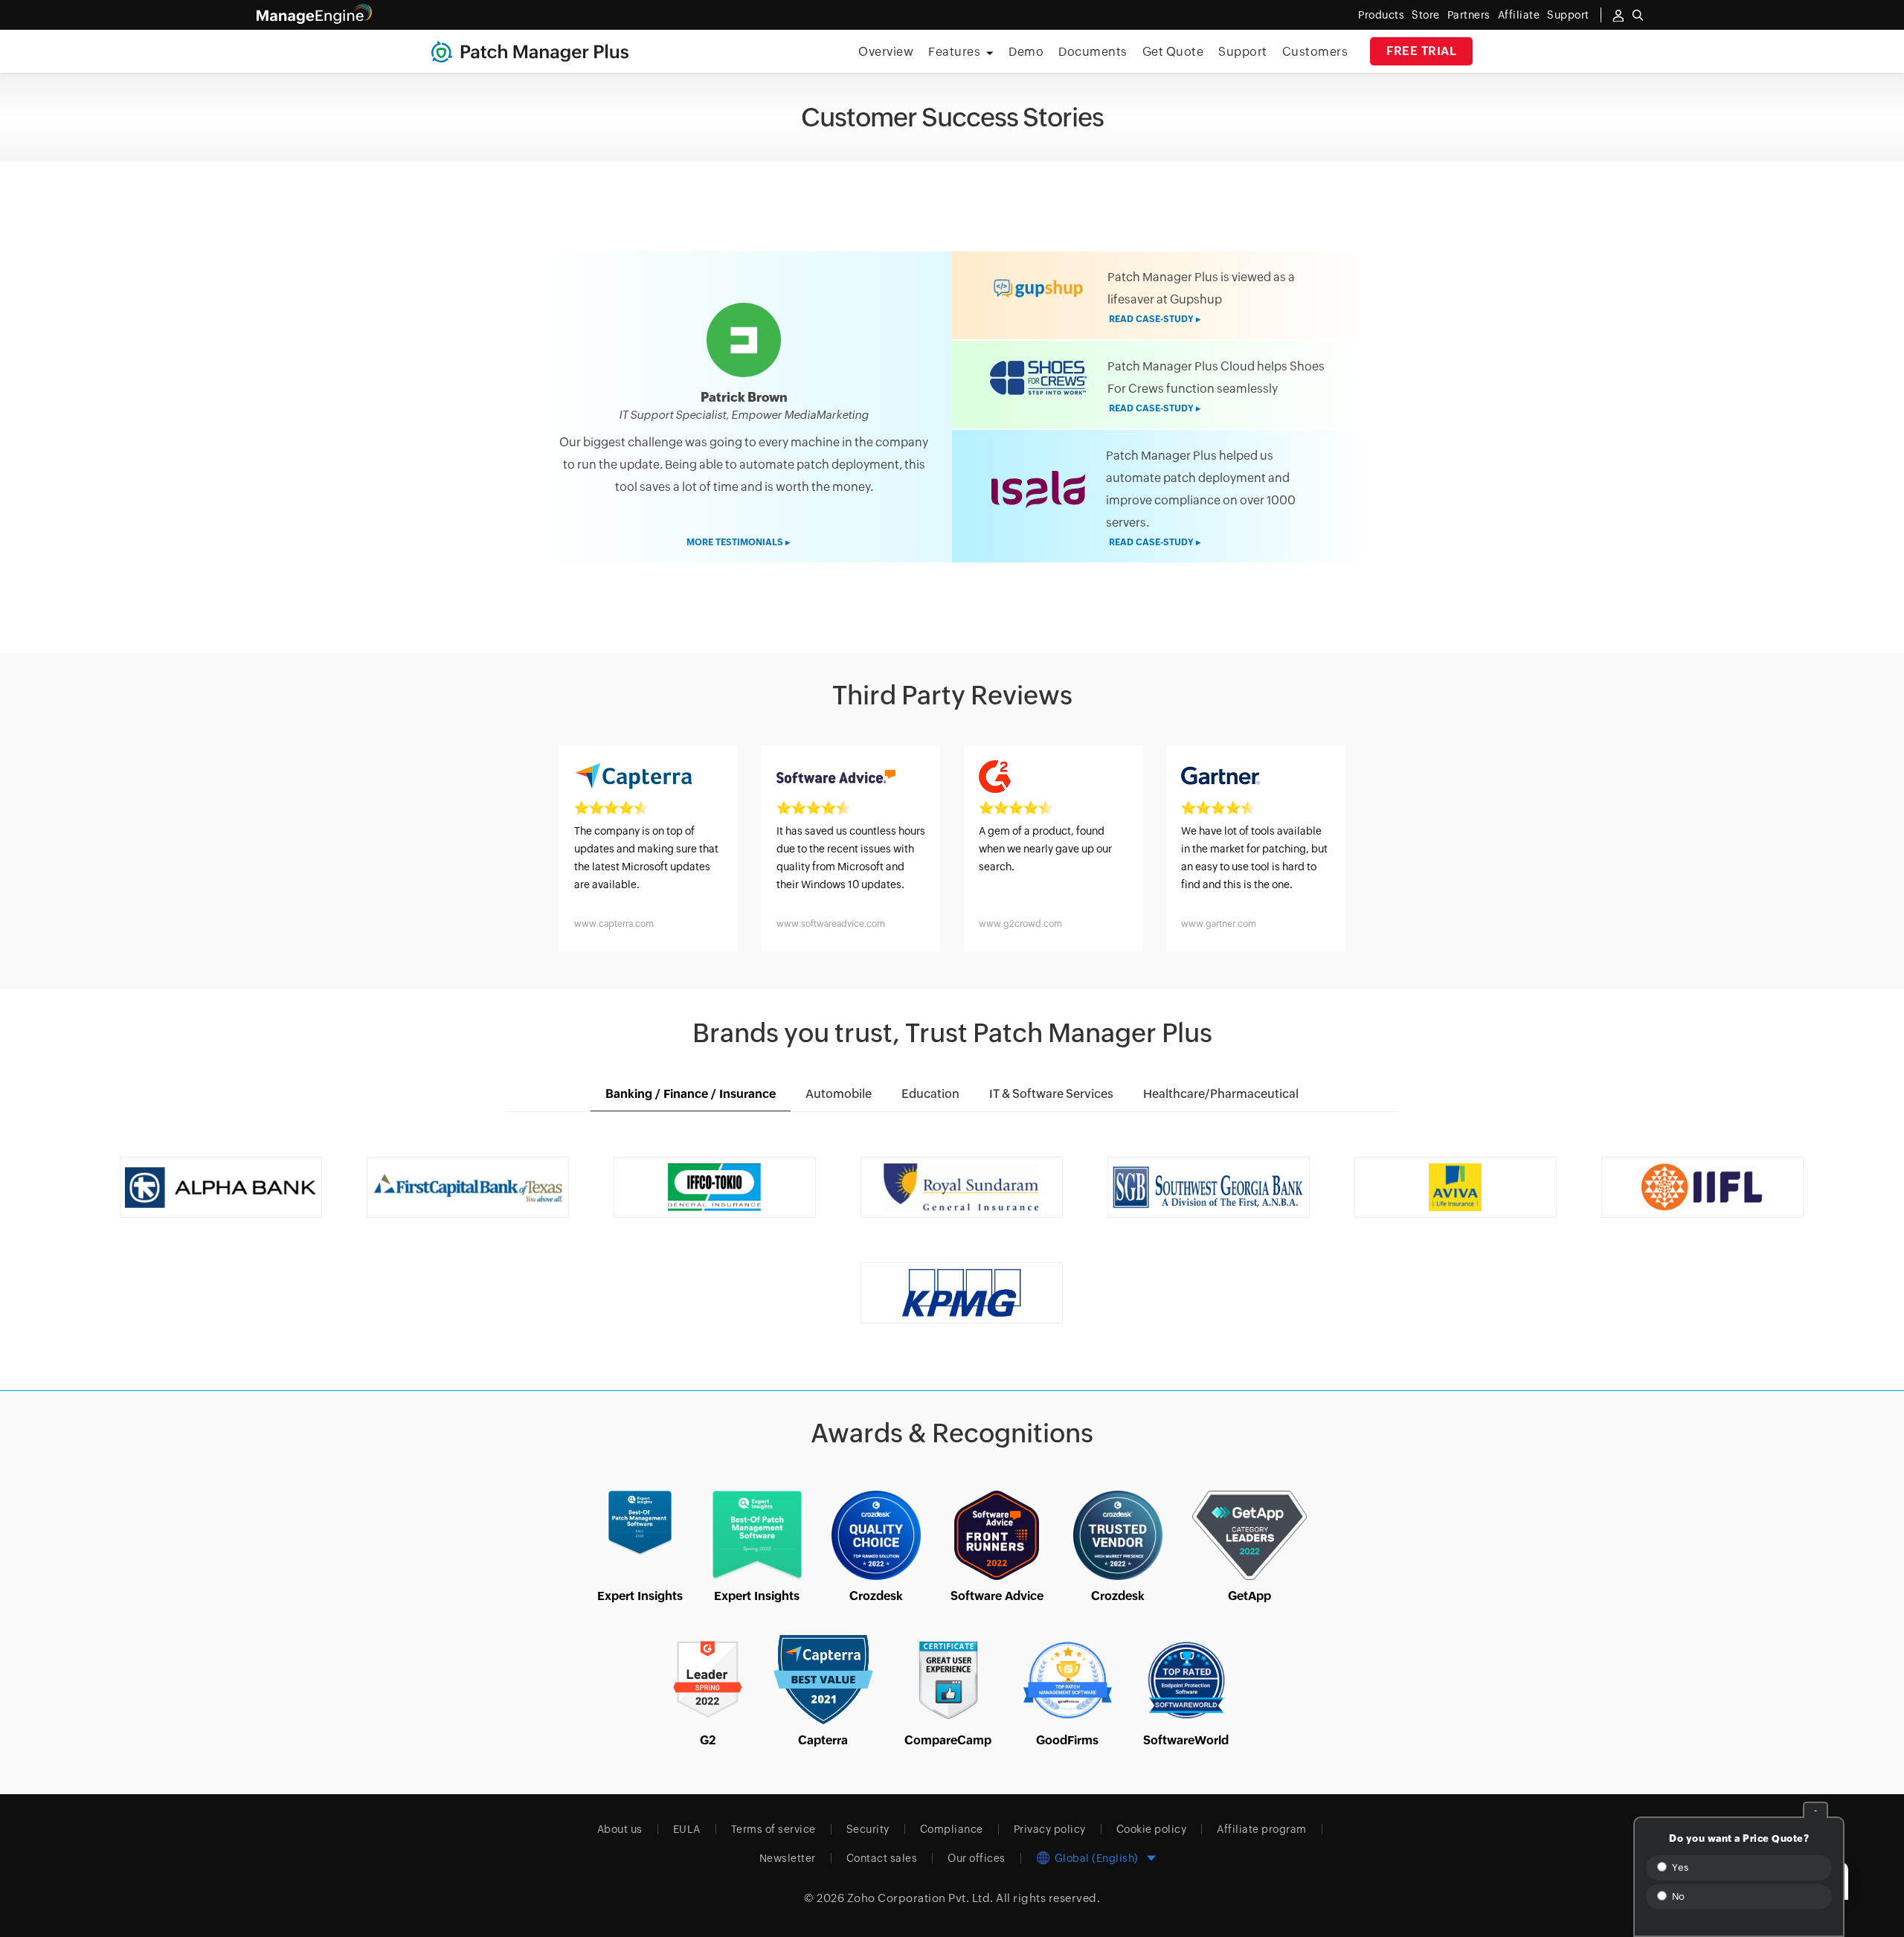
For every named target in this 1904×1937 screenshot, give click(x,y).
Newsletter (788, 1858)
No (1677, 1896)
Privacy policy (1050, 1829)
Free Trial (1421, 51)
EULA (687, 1829)
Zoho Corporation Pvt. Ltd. (920, 1898)
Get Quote (1173, 52)
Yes (1679, 1867)
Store (1426, 15)
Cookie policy (1152, 1829)
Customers (1315, 52)
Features (954, 52)
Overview (886, 52)
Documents (1093, 52)
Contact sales (882, 1858)
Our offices (977, 1858)
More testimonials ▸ (738, 542)
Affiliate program (1262, 1829)
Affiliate (1519, 15)
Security (868, 1829)
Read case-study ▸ (1155, 319)
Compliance (952, 1829)
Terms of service (773, 1829)
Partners (1469, 15)
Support (1243, 52)
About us (620, 1829)
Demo (1026, 52)
